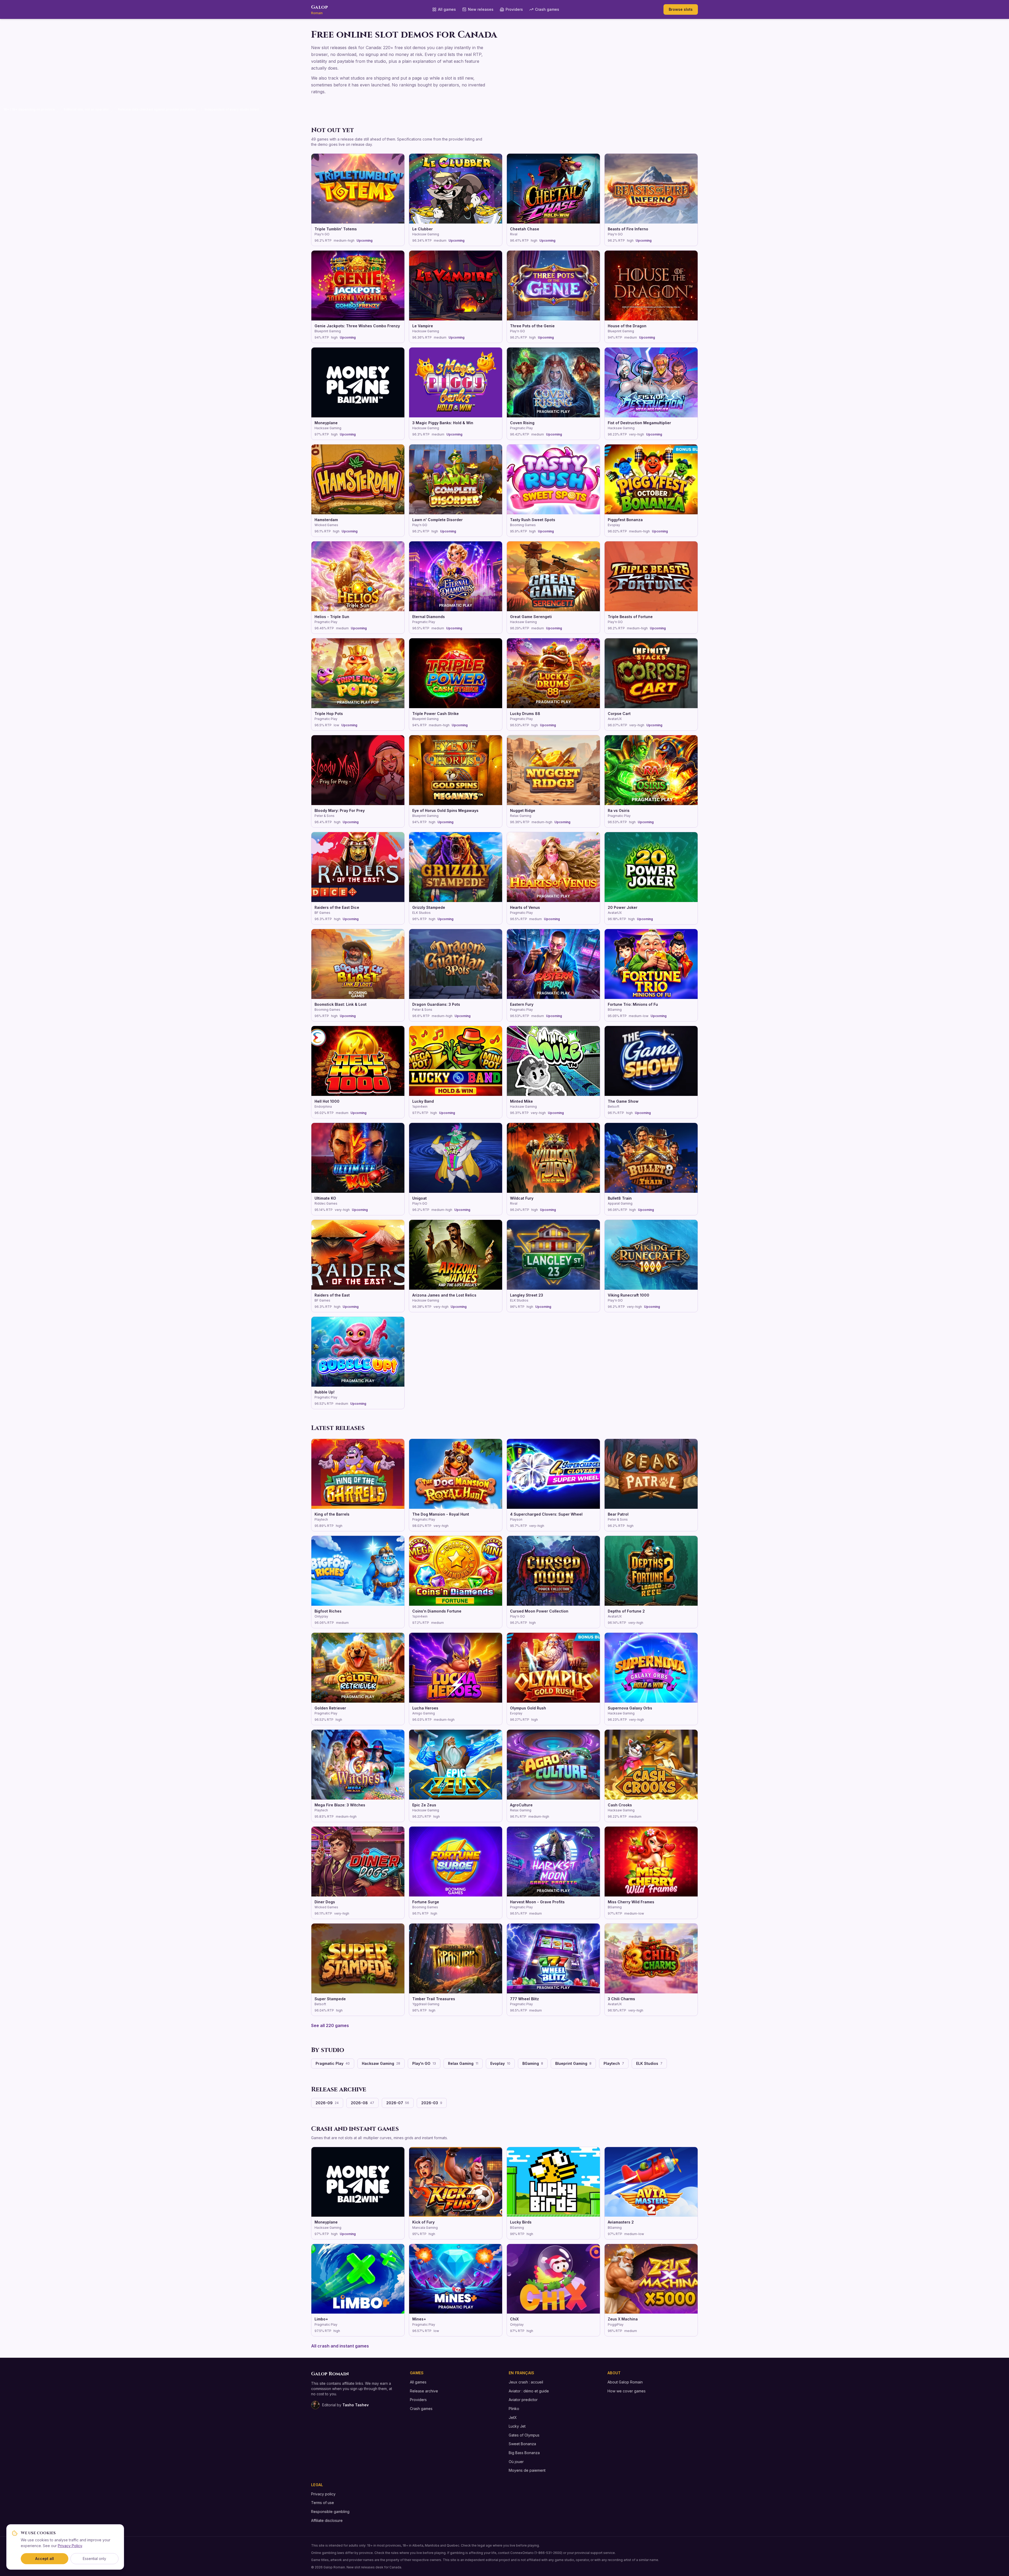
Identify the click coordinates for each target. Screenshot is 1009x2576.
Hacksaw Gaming (381, 2063)
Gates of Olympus (524, 2435)
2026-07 (398, 2103)
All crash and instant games (340, 2346)
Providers (514, 9)
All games (447, 9)
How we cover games (627, 2391)
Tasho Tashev (356, 2405)
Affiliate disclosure (327, 2520)
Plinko (514, 2409)
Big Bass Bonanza (524, 2453)
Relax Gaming (463, 2063)
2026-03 (432, 2103)
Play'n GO (424, 2063)
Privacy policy (323, 2494)
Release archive (424, 2391)
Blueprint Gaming (573, 2063)
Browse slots (681, 9)
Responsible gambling (330, 2512)
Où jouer (516, 2462)
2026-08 (362, 2103)
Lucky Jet (517, 2426)
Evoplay (500, 2063)
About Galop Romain (625, 2382)
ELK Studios (649, 2063)
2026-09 (327, 2103)
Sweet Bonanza (522, 2444)
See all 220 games (330, 2025)
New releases (481, 9)
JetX (513, 2417)
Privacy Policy (70, 2546)
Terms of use (323, 2503)
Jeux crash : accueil (526, 2382)
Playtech (614, 2063)
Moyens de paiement (527, 2470)
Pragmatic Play (333, 2063)
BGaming (533, 2063)
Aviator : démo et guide (529, 2391)
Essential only (94, 2559)
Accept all (45, 2559)
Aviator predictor (523, 2400)
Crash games (547, 9)
